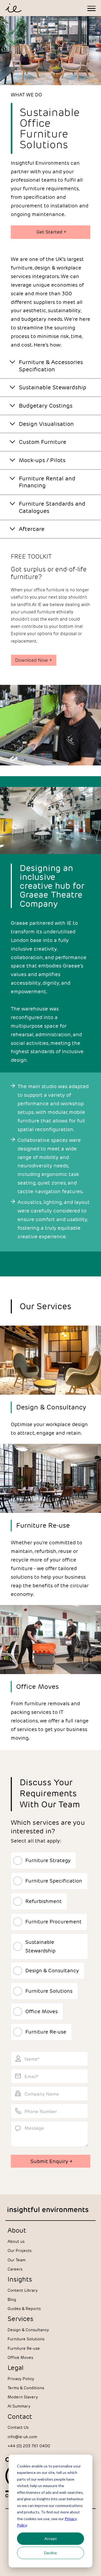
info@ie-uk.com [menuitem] (22, 2437)
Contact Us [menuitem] (18, 2427)
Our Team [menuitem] (17, 2260)
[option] (50, 1026)
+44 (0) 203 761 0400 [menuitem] (29, 2446)
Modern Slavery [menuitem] (23, 2397)
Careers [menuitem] (15, 2269)
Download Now (34, 660)
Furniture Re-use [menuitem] (24, 2348)
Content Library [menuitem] (23, 2290)
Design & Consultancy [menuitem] (28, 2330)
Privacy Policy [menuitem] (21, 2379)
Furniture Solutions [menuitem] (26, 2339)
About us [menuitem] (16, 2241)
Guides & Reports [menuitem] (24, 2309)
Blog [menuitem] (12, 2299)
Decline (50, 2553)
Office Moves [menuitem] (20, 2357)
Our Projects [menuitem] (20, 2251)
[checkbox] (49, 1906)
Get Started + (51, 232)
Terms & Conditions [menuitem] (26, 2388)
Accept (51, 2539)
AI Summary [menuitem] (19, 2406)
